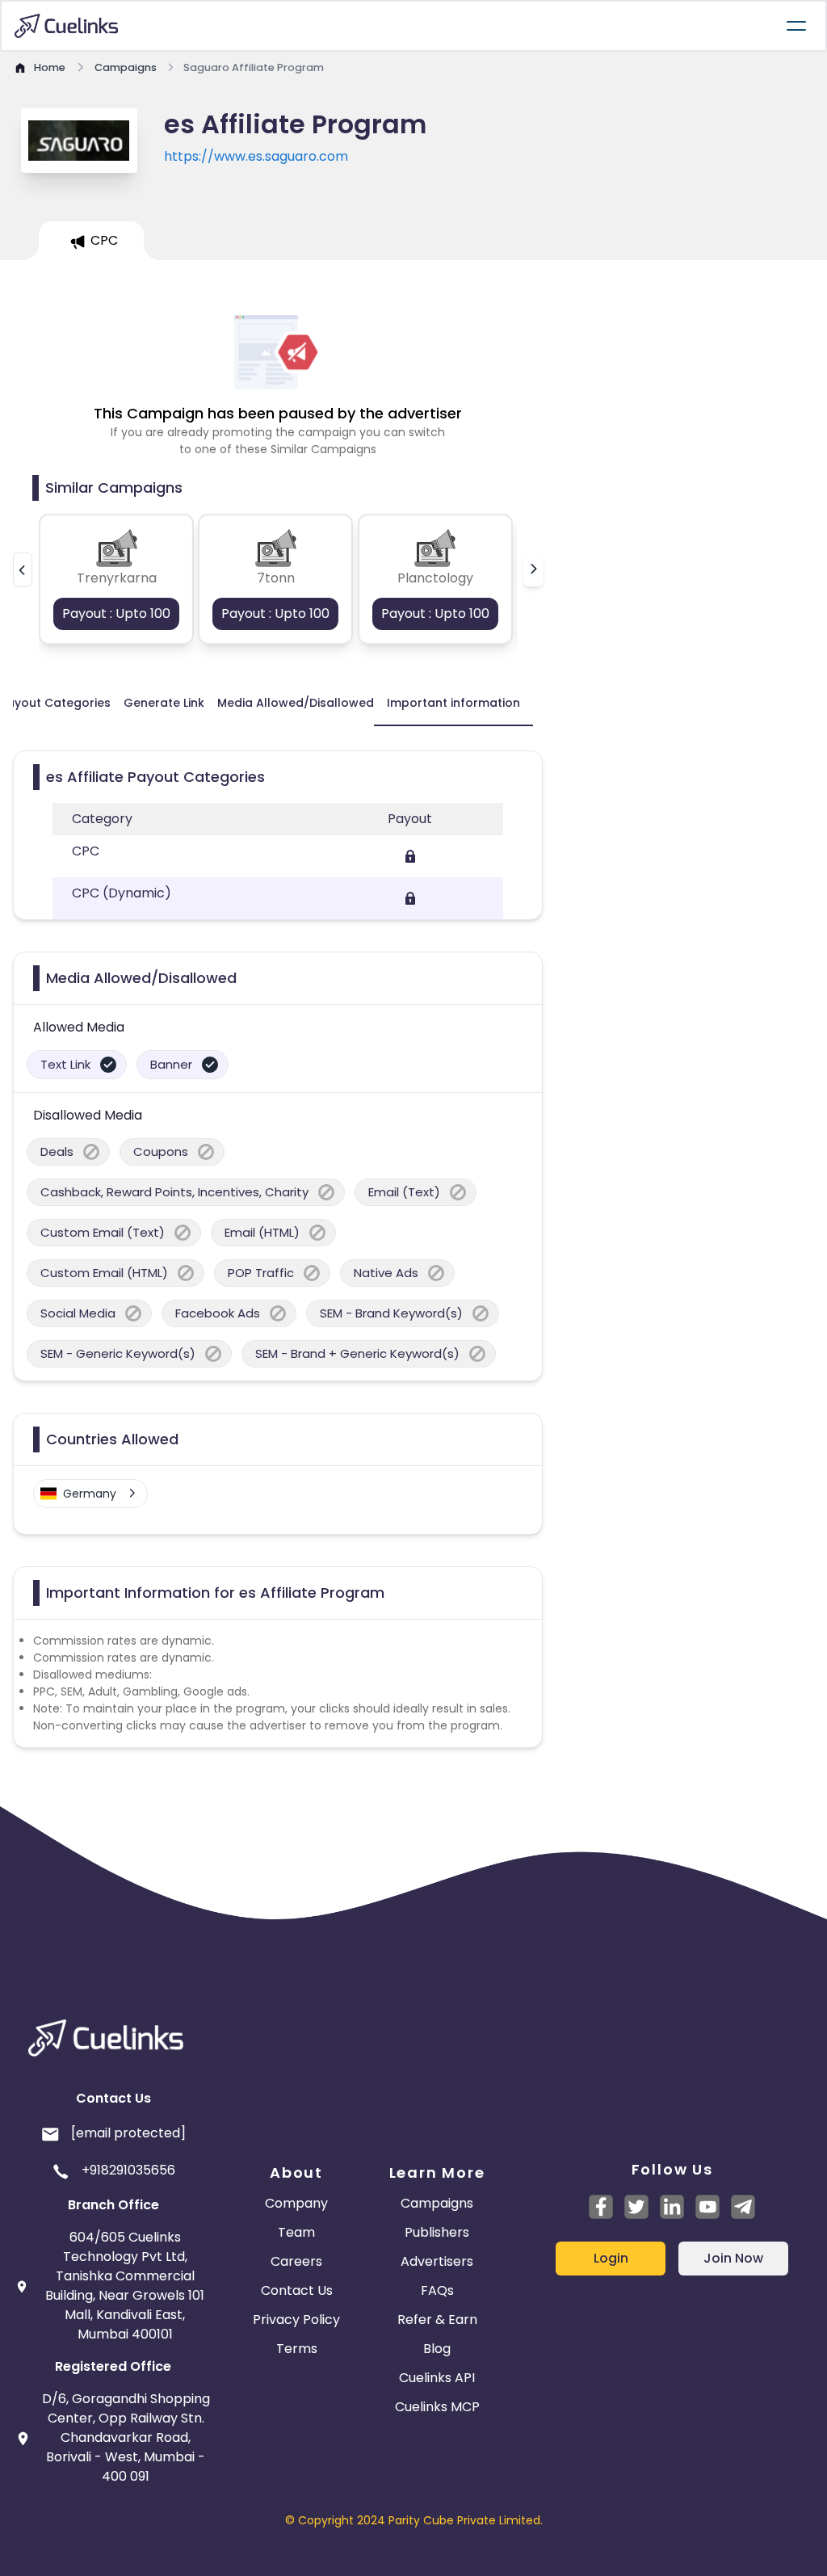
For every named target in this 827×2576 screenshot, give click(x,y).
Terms (297, 2349)
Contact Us (297, 2290)
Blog (437, 2349)
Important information (453, 703)
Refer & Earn (437, 2320)
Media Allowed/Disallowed (296, 703)
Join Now (733, 2258)
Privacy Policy (296, 2320)
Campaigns (437, 2203)
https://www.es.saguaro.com (256, 156)
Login (611, 2258)
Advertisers (437, 2261)
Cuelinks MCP (437, 2407)
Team (296, 2232)
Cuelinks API (437, 2378)
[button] (23, 569)
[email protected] (128, 2133)
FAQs (437, 2290)
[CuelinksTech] (743, 2207)
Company (296, 2203)
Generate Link (164, 703)
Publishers (437, 2232)
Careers (296, 2261)
